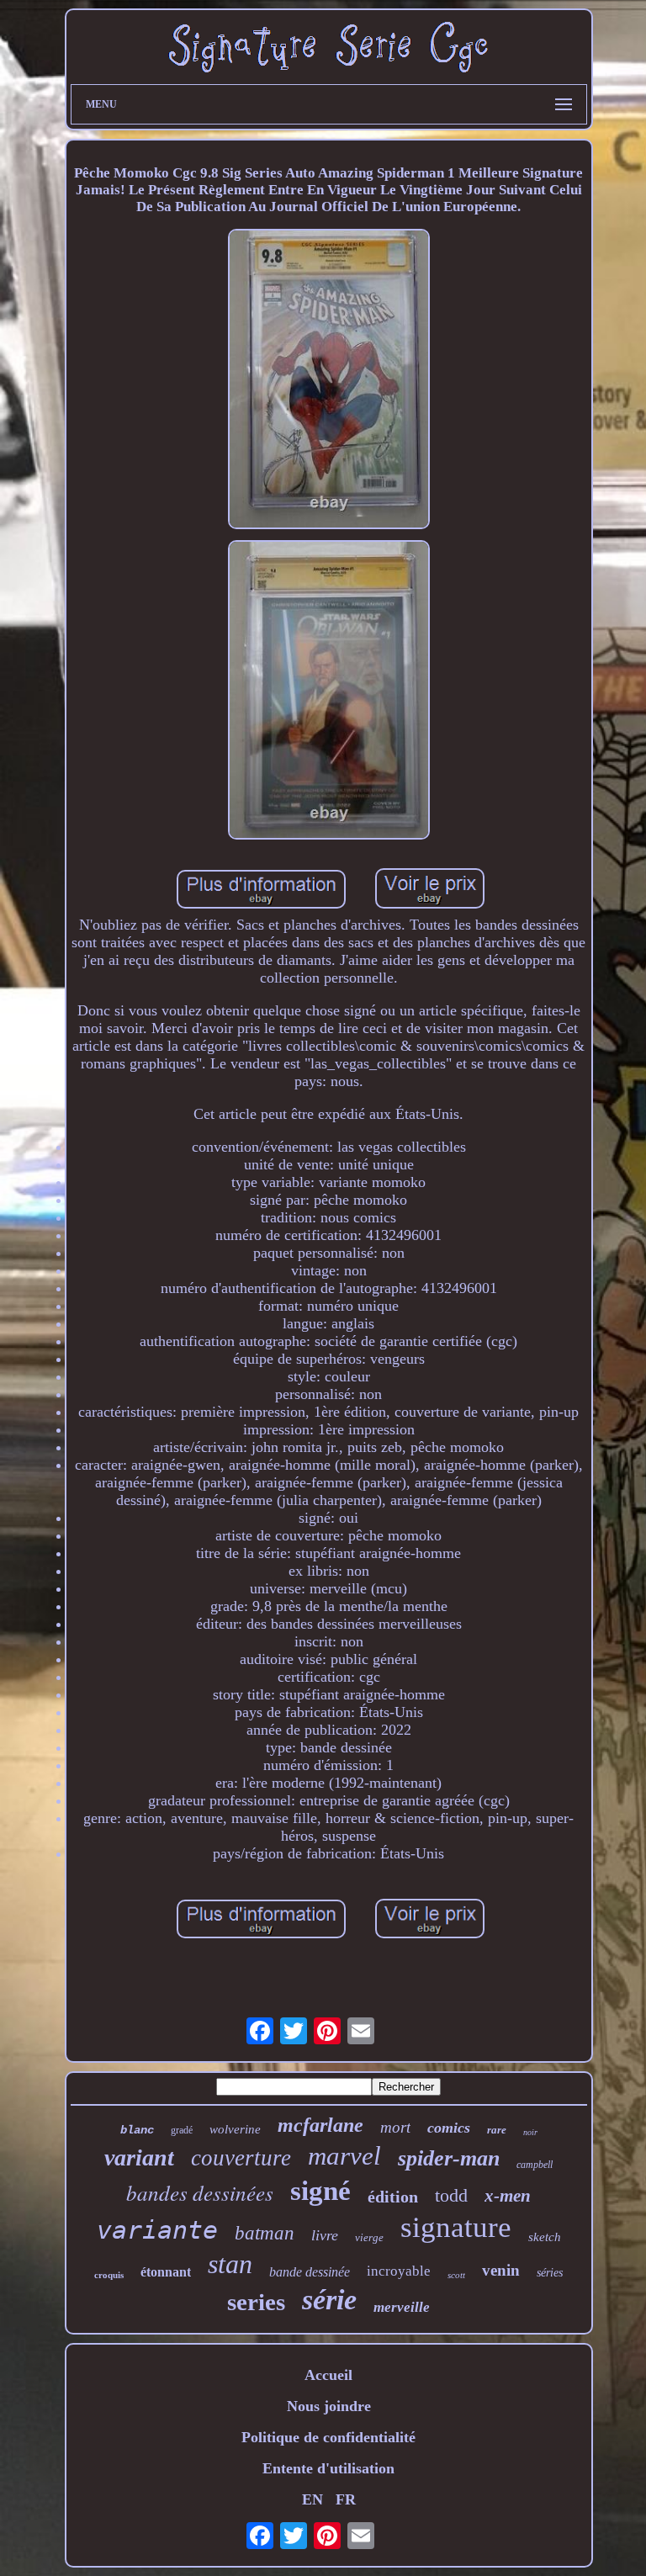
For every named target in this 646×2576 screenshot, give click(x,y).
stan (230, 2264)
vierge (369, 2237)
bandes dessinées (200, 2192)
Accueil (328, 2375)
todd (451, 2195)
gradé (182, 2130)
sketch (545, 2237)
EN (312, 2499)
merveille (402, 2307)
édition (393, 2197)
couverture (241, 2158)
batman (265, 2233)
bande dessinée (310, 2272)
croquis (109, 2275)
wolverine (235, 2129)
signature (456, 2227)
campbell (535, 2165)
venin (501, 2270)
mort (395, 2127)
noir (530, 2132)
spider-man (449, 2158)
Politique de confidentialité (328, 2437)
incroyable (399, 2271)
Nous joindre (329, 2406)
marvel (344, 2156)
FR (346, 2499)
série (329, 2300)
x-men (508, 2196)
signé (320, 2191)
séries (550, 2273)
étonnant (166, 2272)
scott (456, 2275)
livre (325, 2235)
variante (157, 2230)
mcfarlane (320, 2125)
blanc (137, 2130)
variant (139, 2157)
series (256, 2302)
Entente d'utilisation (328, 2468)
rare (497, 2130)
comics (449, 2128)
